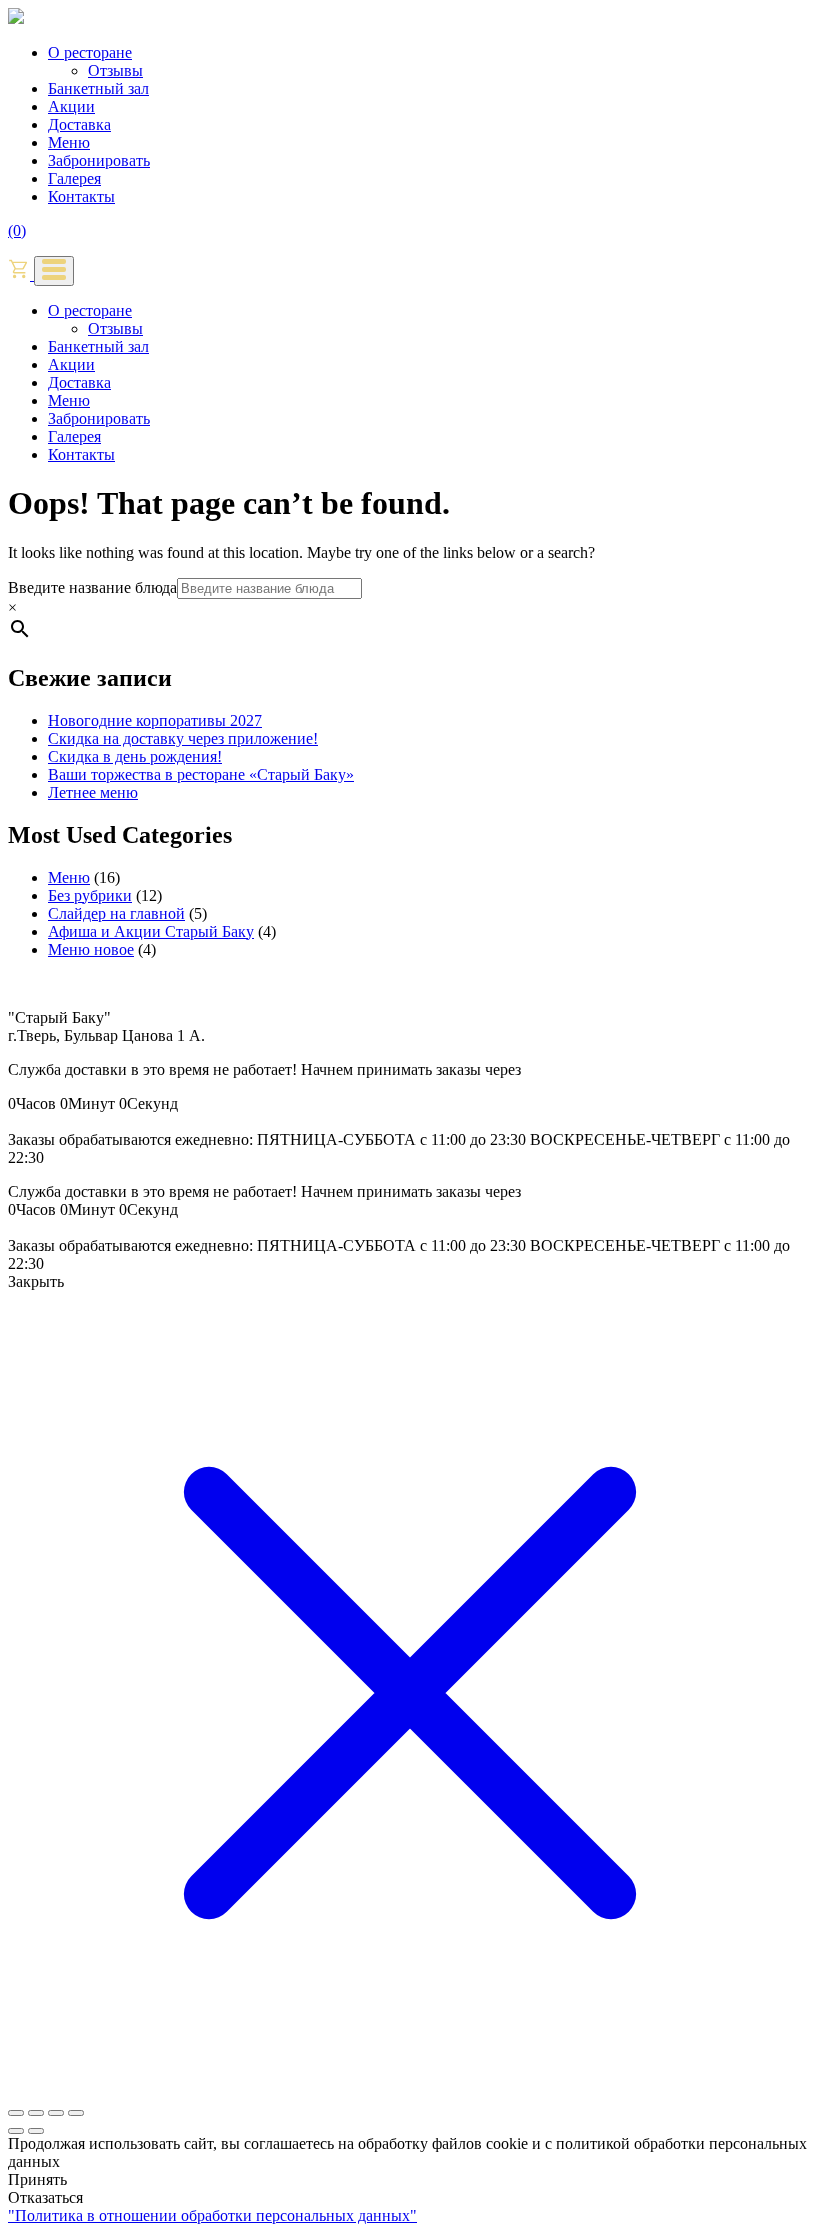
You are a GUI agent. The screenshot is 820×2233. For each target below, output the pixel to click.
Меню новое (91, 949)
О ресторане (90, 52)
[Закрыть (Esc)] (76, 2113)
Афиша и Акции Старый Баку (151, 931)
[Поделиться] (56, 2113)
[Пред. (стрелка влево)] (16, 2131)
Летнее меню (93, 792)
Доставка (79, 124)
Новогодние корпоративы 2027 (155, 720)
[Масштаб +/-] (16, 2113)
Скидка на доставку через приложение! (183, 738)
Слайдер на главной (116, 913)
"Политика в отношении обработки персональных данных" (212, 2215)
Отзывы (115, 70)
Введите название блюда (92, 587)
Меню (69, 142)
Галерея (74, 178)
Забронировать (99, 160)
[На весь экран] (36, 2113)
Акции (71, 106)
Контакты (81, 196)
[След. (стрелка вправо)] (36, 2131)
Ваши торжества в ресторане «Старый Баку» (201, 774)
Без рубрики (90, 895)
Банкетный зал (98, 88)
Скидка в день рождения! (135, 756)
